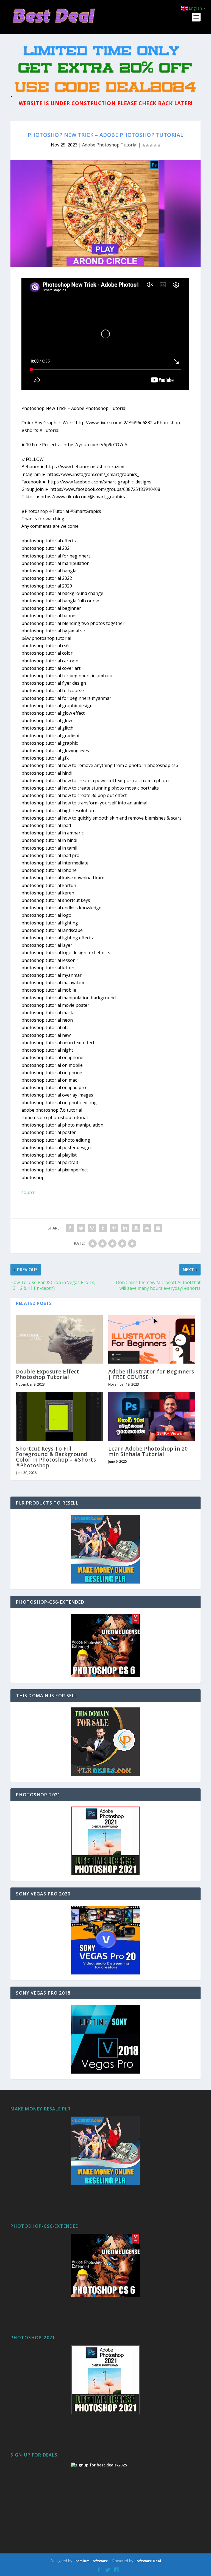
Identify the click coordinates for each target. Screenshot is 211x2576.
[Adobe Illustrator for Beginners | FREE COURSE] (152, 1339)
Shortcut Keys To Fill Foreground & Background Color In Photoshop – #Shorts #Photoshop (56, 1457)
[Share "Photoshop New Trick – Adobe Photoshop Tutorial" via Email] (158, 1228)
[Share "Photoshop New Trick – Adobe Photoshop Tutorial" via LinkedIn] (125, 1228)
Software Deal (148, 2561)
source (28, 1192)
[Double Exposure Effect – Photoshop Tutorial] (59, 1339)
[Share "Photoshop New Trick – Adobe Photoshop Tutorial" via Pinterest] (114, 1228)
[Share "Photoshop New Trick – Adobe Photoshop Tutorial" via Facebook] (70, 1228)
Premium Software (91, 2561)
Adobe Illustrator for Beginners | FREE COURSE (151, 1374)
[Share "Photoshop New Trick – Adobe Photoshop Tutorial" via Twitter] (81, 1228)
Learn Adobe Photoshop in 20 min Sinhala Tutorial (148, 1451)
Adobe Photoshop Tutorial (110, 145)
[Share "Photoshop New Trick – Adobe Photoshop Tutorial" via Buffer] (136, 1228)
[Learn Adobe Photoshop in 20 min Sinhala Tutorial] (152, 1416)
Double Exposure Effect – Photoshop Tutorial (50, 1374)
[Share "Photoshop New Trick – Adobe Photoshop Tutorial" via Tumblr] (103, 1228)
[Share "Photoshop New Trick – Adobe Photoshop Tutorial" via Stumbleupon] (147, 1228)
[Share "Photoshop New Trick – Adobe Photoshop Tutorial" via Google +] (92, 1228)
